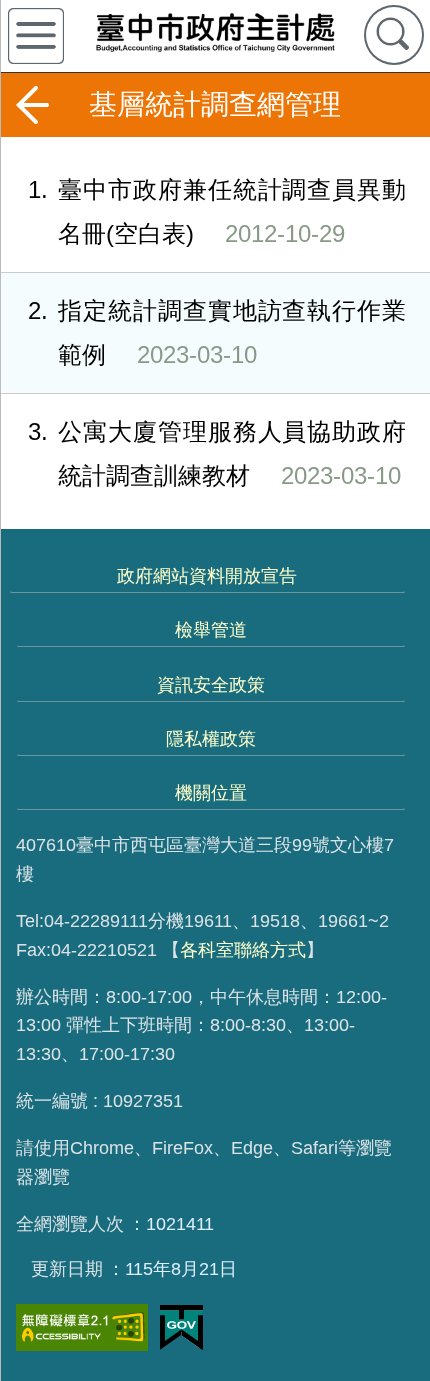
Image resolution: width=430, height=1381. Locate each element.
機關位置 (211, 793)
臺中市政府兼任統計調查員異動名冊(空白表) (217, 211)
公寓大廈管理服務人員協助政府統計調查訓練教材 (217, 453)
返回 (32, 105)
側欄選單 (36, 36)
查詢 (394, 35)
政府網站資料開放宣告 (207, 576)
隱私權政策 (211, 739)
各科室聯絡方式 (243, 950)
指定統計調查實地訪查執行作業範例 (217, 332)
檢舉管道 (211, 630)
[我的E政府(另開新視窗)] (181, 1328)
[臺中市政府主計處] (215, 32)
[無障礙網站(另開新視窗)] (82, 1327)
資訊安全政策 (211, 685)
